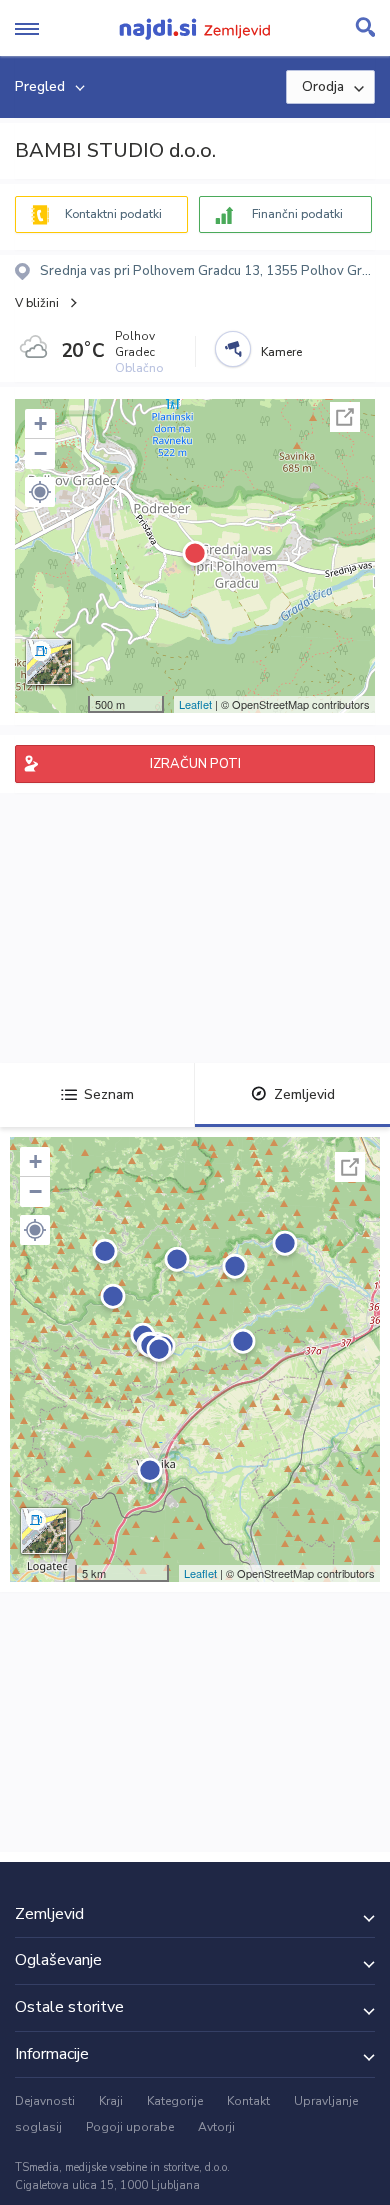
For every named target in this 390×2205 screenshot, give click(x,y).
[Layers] (49, 662)
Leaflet (195, 704)
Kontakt (248, 2101)
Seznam (109, 1094)
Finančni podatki (297, 214)
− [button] (40, 453)
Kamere (281, 352)
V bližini (37, 303)
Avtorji (216, 2127)
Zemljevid (304, 1094)
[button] (40, 492)
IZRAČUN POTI (195, 764)
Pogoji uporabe (130, 2127)
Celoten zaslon (345, 417)
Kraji (111, 2101)
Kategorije (175, 2101)
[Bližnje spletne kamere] (233, 349)
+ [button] (40, 423)
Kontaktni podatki (113, 214)
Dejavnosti (45, 2101)
